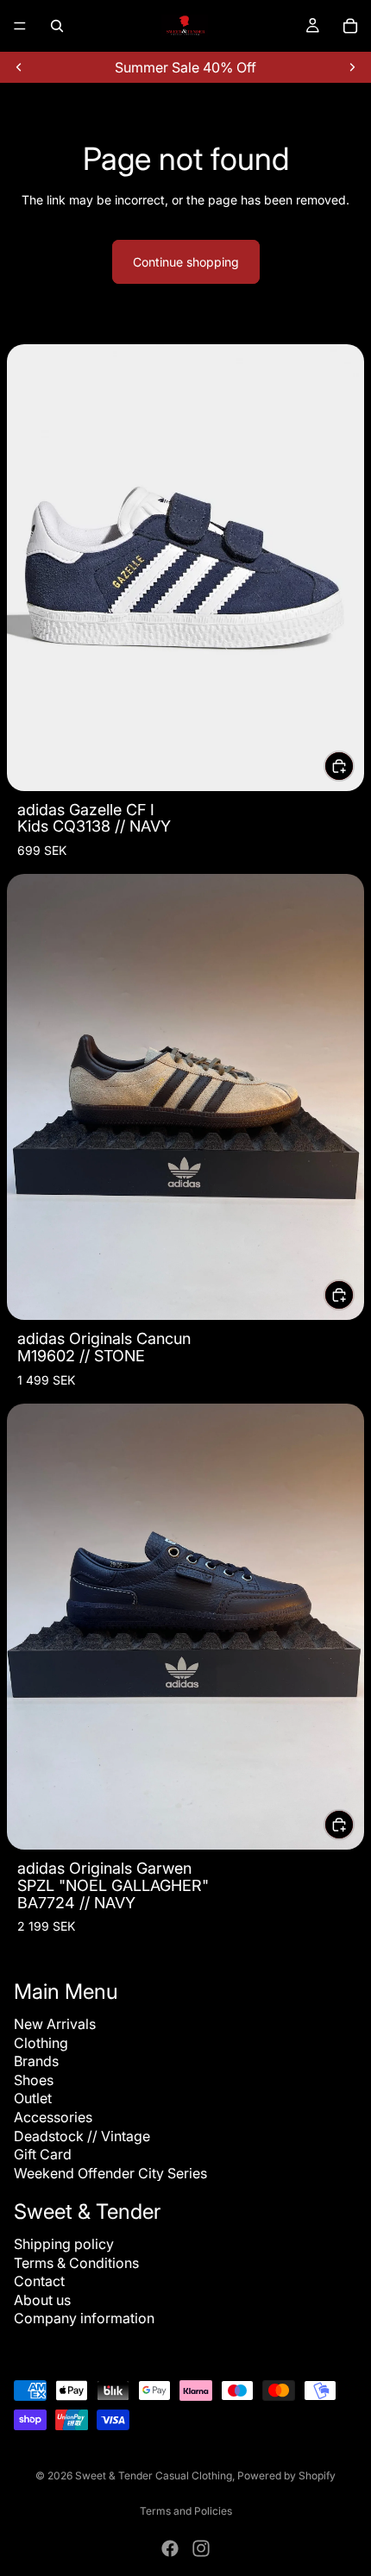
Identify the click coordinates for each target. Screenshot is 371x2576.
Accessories (53, 2117)
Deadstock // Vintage (82, 2136)
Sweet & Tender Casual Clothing (154, 2475)
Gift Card (43, 2154)
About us (42, 2300)
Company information (84, 2318)
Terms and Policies (186, 2511)
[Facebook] (170, 2548)
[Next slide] (352, 67)
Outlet (33, 2098)
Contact (39, 2281)
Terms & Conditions (76, 2263)
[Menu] (20, 26)
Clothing (41, 2043)
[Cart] (350, 26)
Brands (36, 2061)
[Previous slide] (19, 67)
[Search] (57, 26)
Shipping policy (64, 2244)
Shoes (34, 2080)
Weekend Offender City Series (110, 2173)
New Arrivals (55, 2024)
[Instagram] (201, 2548)
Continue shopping (186, 262)
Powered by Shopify (286, 2475)
